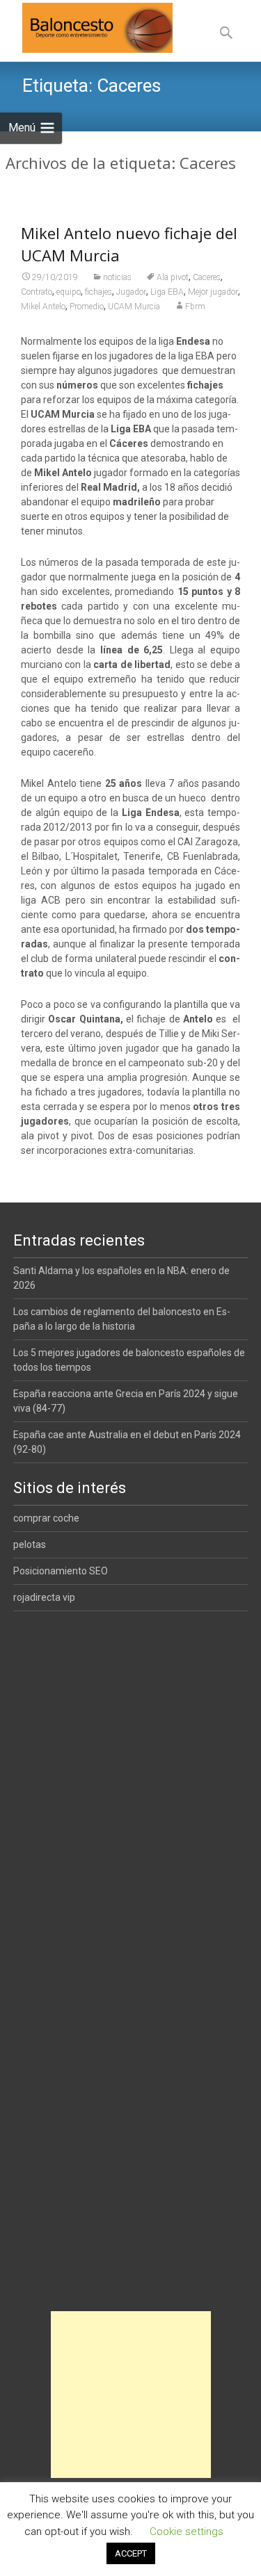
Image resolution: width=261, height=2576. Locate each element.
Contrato (37, 292)
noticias (117, 277)
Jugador (131, 292)
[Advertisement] (131, 2395)
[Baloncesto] (86, 28)
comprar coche (46, 1518)
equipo (69, 292)
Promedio (87, 307)
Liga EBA (167, 292)
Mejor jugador (213, 292)
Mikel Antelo (43, 307)
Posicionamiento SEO (61, 1571)
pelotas (30, 1544)
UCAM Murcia (134, 307)
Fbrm (195, 307)
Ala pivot (173, 277)
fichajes (98, 292)
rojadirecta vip (44, 1597)
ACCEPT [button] (131, 2553)
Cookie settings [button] (187, 2532)
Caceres (207, 277)
